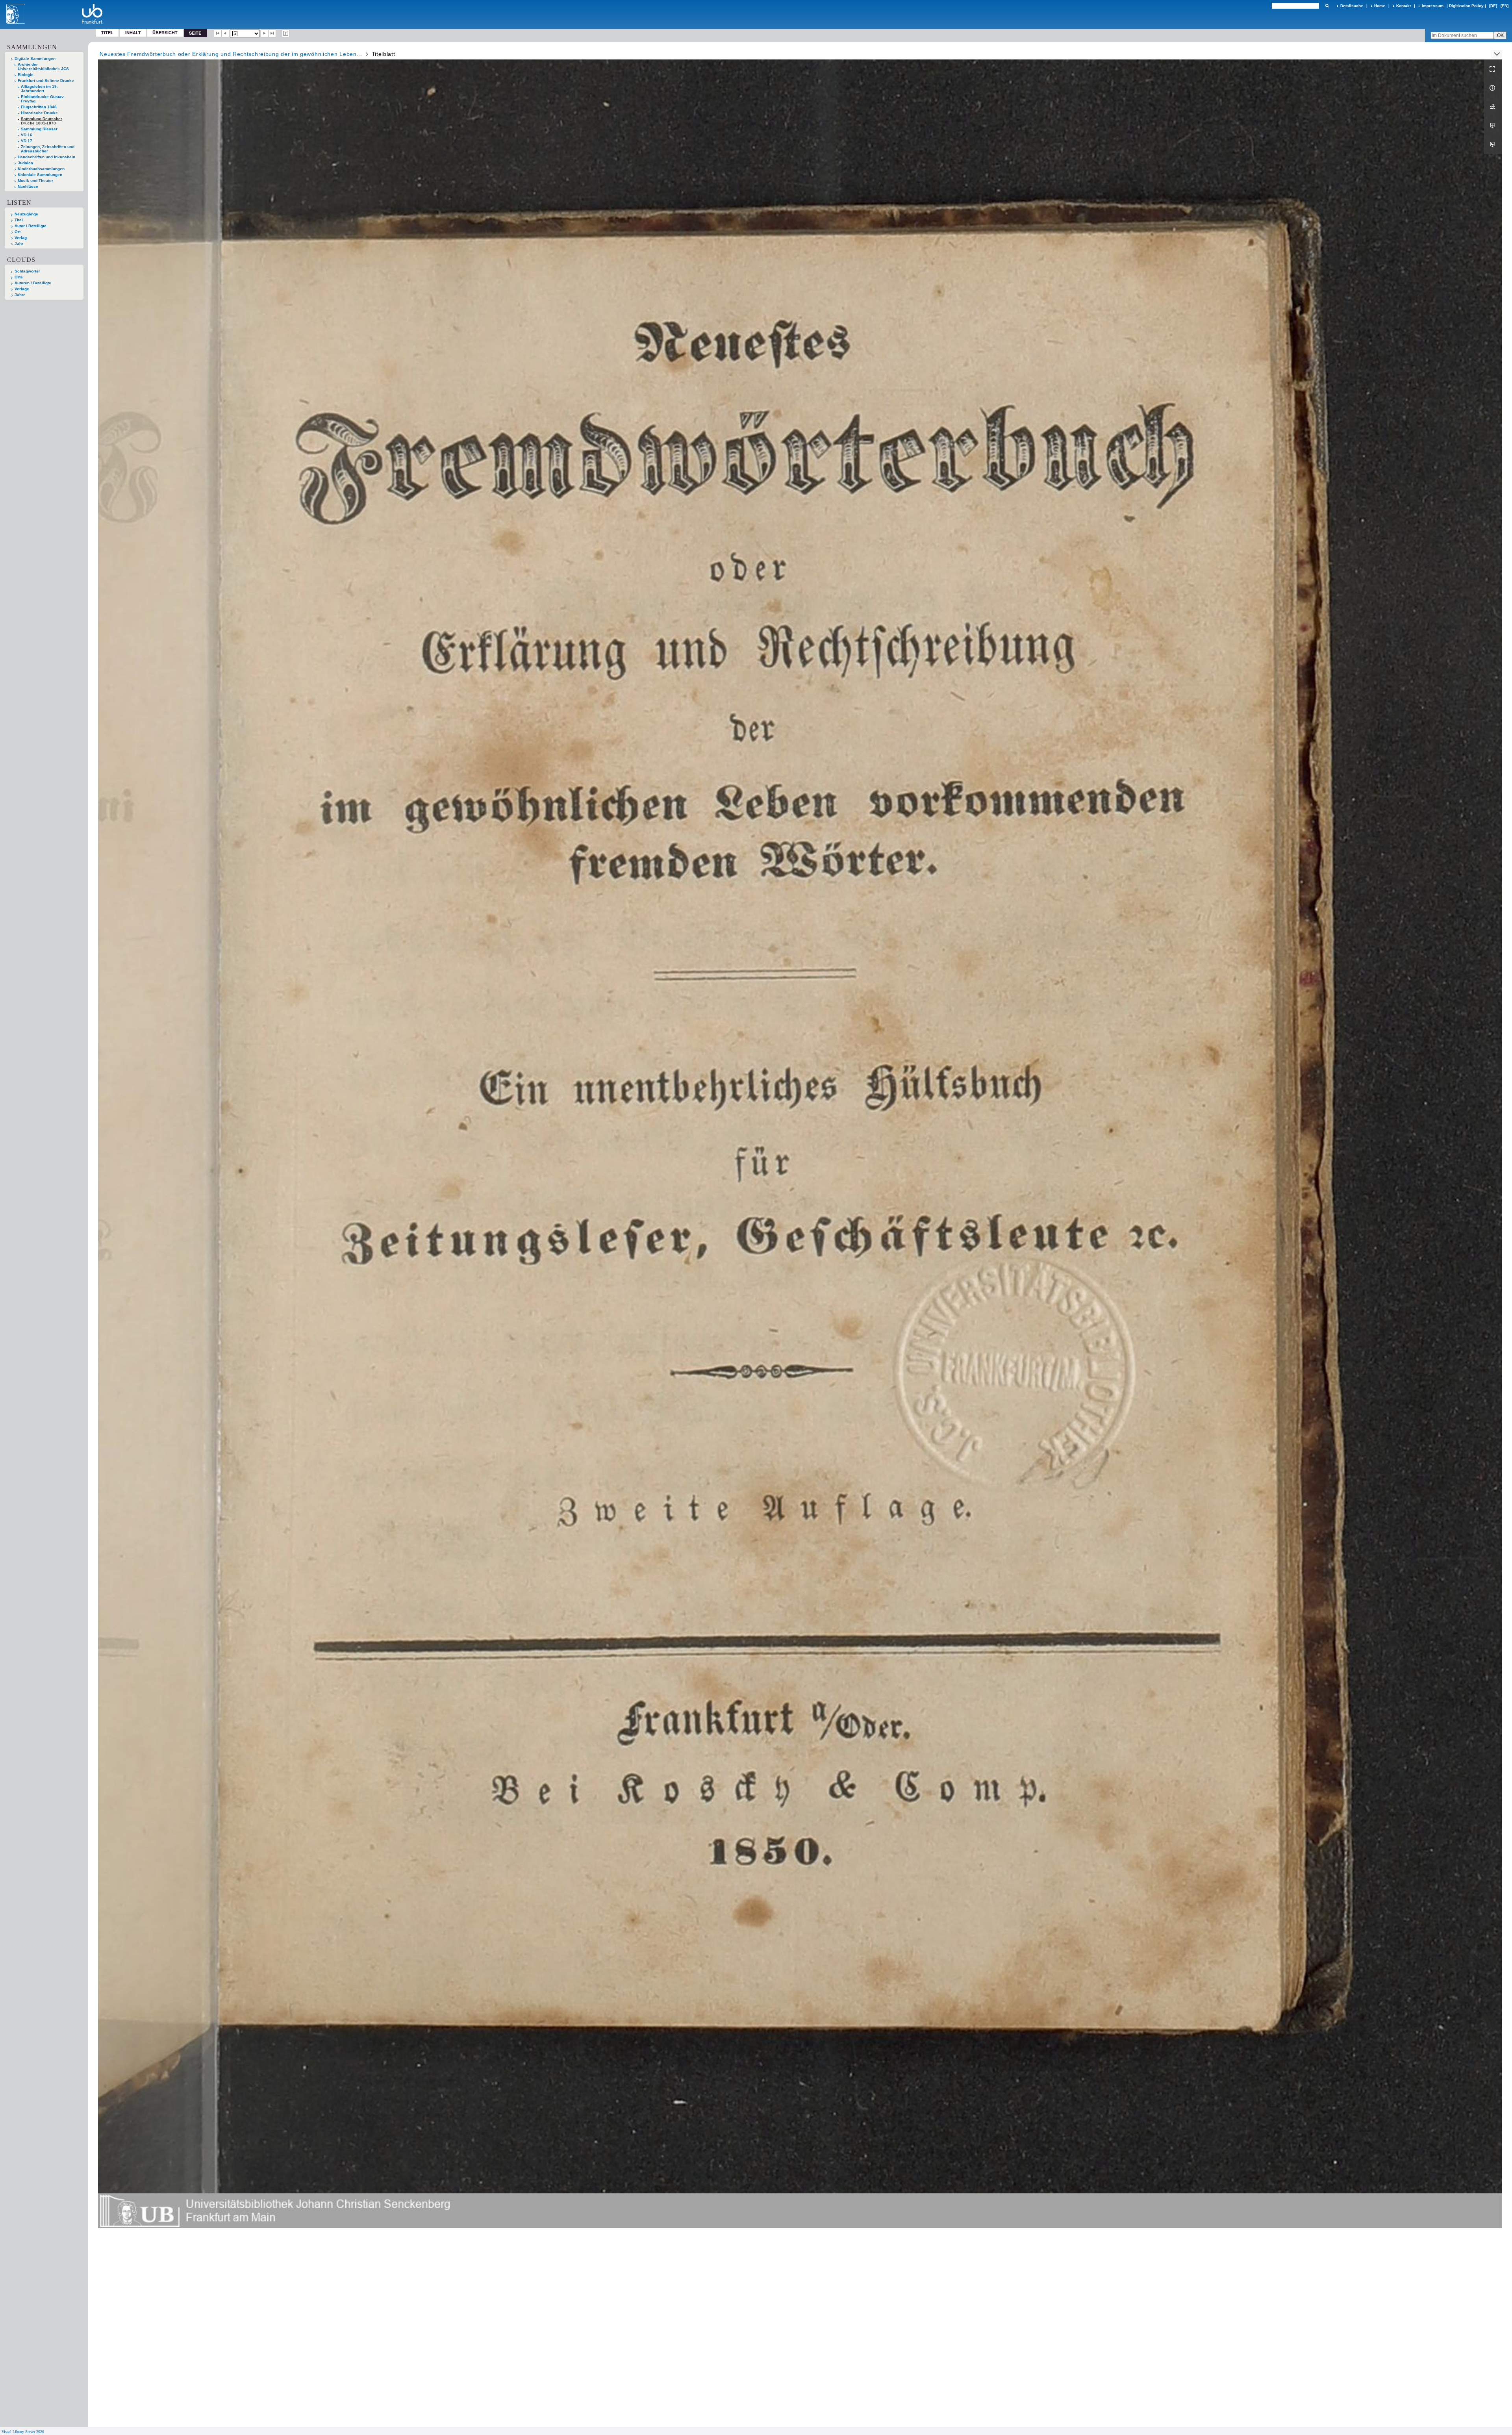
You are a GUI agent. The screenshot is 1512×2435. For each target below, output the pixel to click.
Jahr (19, 244)
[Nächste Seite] (265, 33)
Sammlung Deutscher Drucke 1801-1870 (42, 121)
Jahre (20, 295)
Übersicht (165, 32)
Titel (107, 32)
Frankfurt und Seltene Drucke (46, 81)
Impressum (1433, 6)
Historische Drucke (39, 113)
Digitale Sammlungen (35, 58)
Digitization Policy (1466, 6)
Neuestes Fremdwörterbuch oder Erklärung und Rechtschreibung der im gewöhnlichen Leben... (231, 54)
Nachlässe (28, 186)
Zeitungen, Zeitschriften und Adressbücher (48, 149)
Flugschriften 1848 (39, 107)
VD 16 (27, 135)
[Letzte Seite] (272, 33)
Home (1380, 6)
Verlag (21, 238)
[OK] (1327, 6)
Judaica (25, 163)
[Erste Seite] (218, 33)
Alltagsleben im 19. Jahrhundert (39, 89)
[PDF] (1493, 126)
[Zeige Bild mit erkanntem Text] (286, 33)
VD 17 (27, 141)
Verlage (22, 289)
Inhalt (133, 32)
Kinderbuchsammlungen (41, 169)
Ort (18, 232)
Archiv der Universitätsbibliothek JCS (43, 67)
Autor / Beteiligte (31, 226)
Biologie (26, 75)
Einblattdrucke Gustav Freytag (42, 99)
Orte (19, 277)
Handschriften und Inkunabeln (46, 157)
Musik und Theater (35, 181)
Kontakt (1404, 6)
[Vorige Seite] (225, 33)
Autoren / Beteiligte (33, 283)
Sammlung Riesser (39, 129)
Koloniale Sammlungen (40, 175)
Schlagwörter (27, 271)
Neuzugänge (26, 214)
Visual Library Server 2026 (23, 2432)
